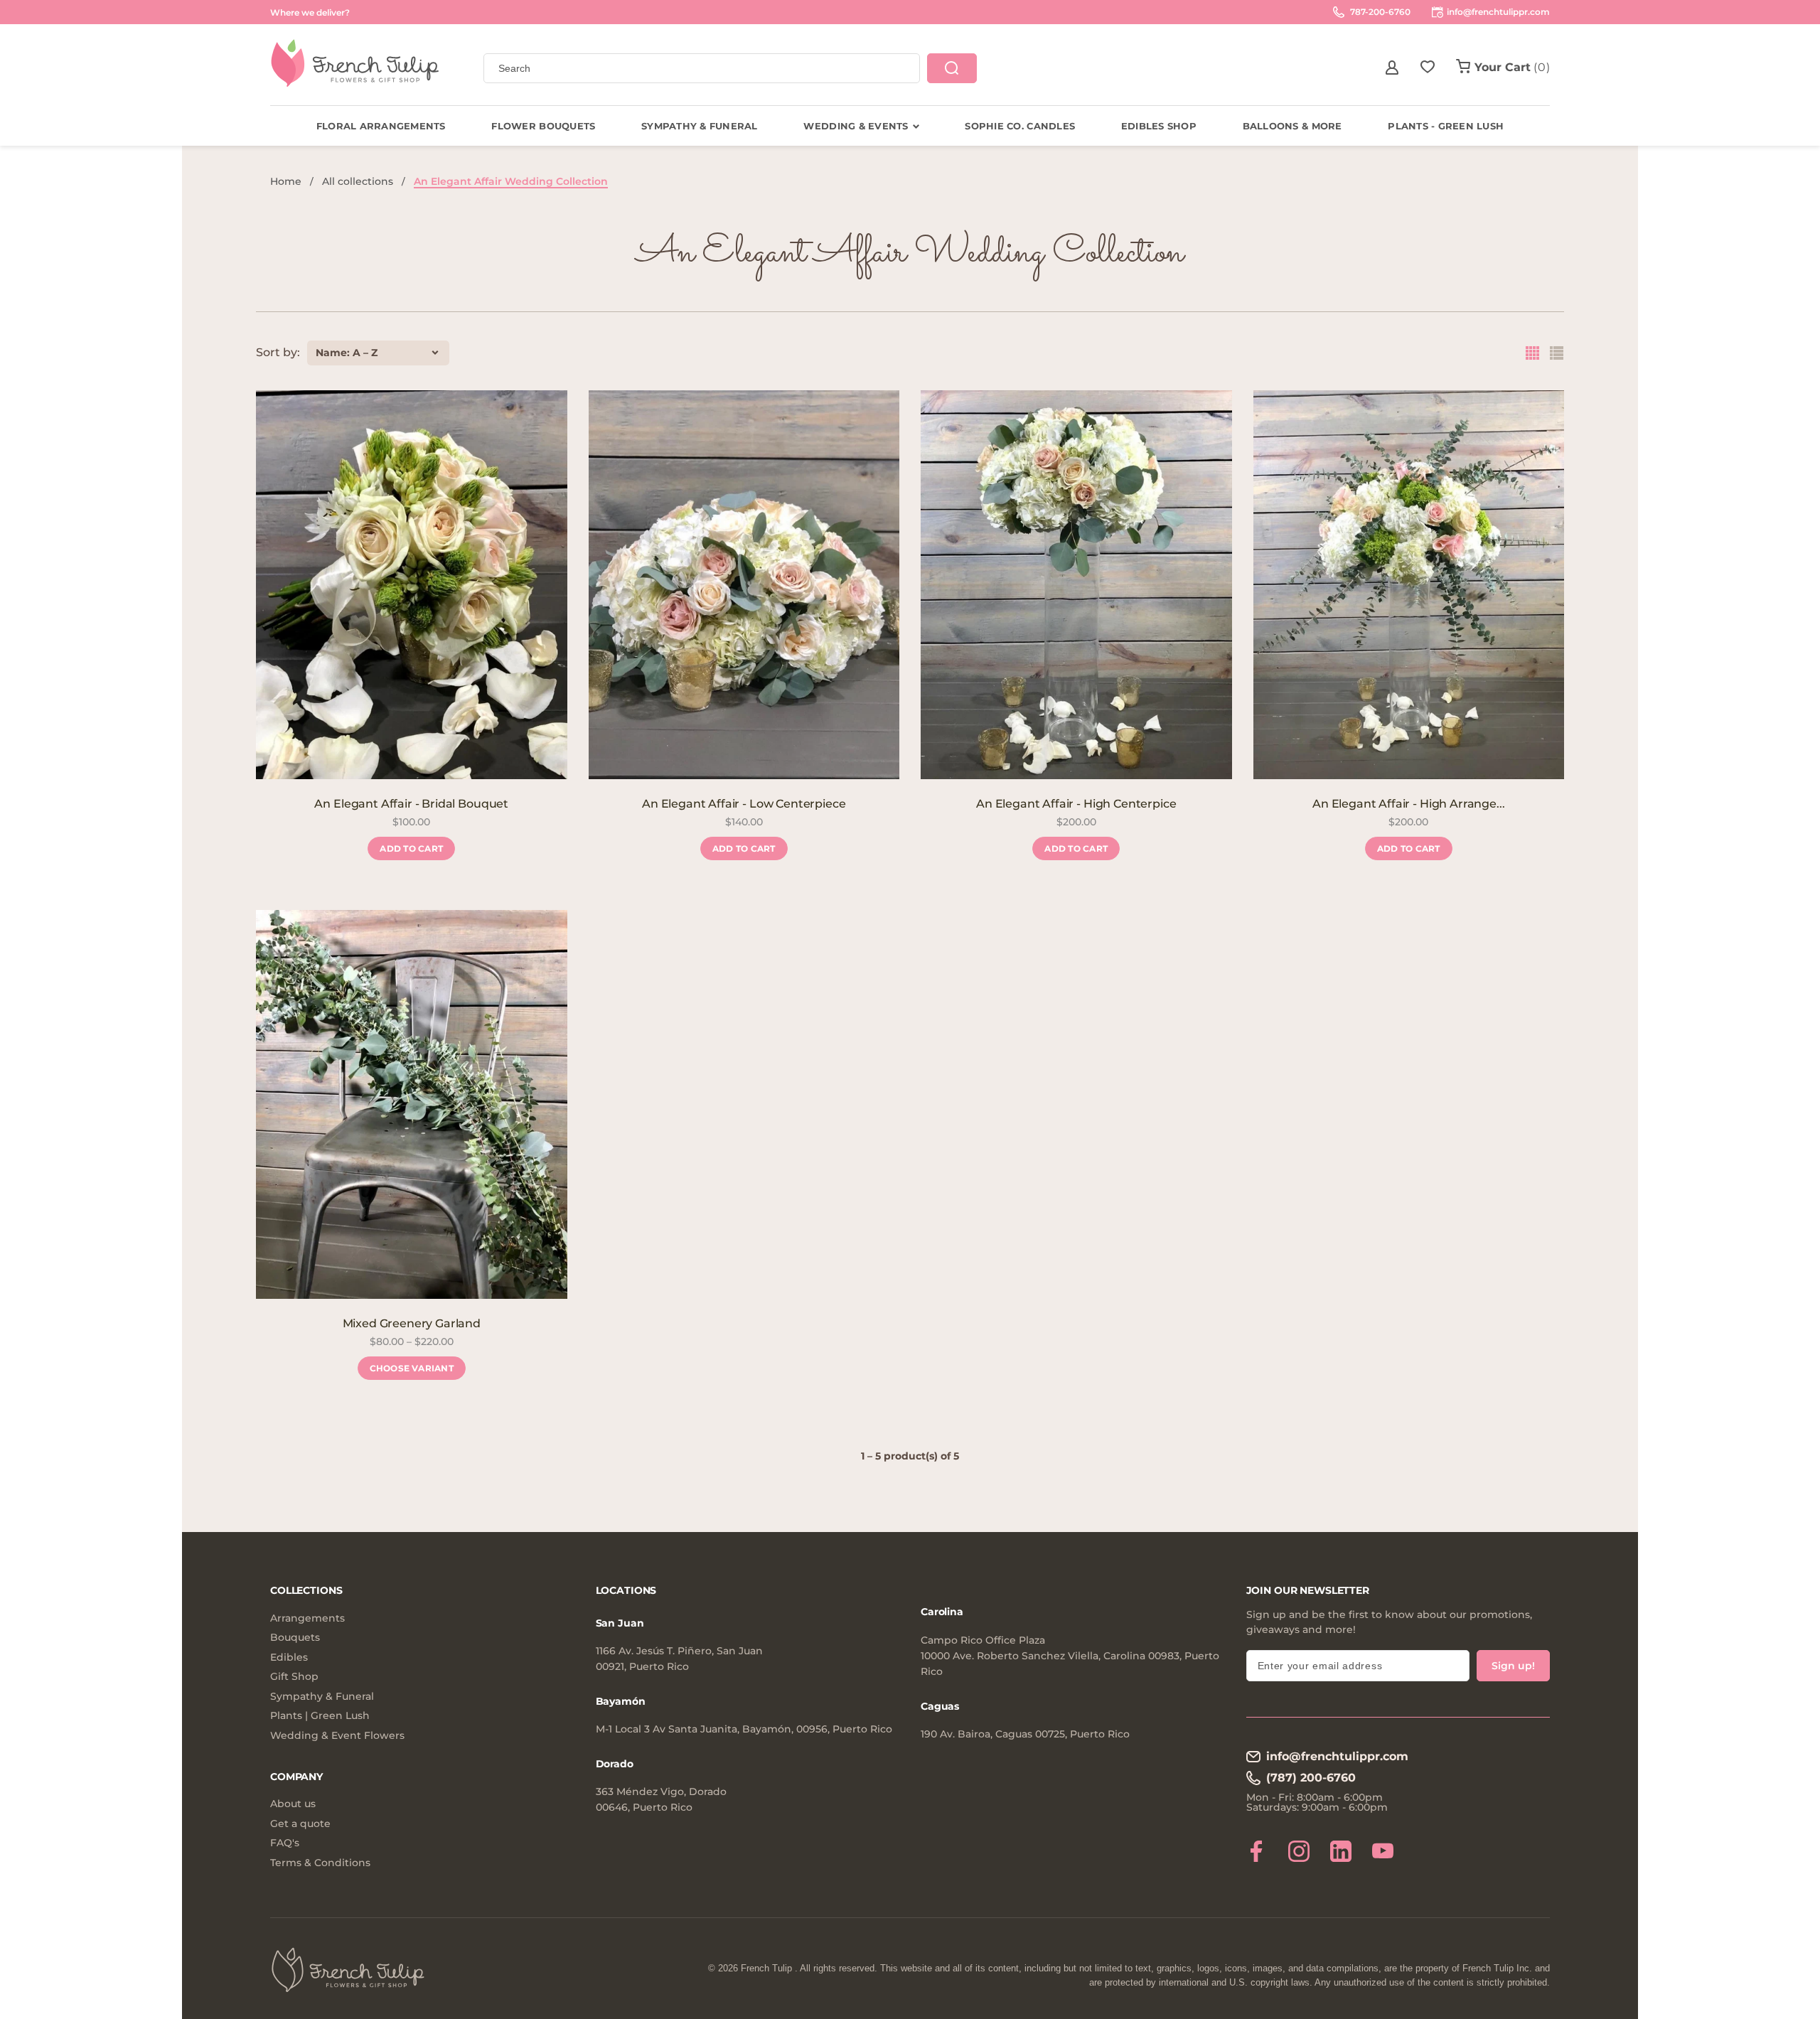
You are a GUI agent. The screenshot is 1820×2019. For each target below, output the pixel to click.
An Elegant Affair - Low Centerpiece (744, 804)
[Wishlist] (1428, 68)
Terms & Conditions (320, 1863)
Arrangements (307, 1618)
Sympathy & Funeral (322, 1697)
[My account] (1392, 68)
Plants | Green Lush (320, 1716)
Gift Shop (294, 1677)
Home (286, 181)
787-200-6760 (1379, 12)
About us (293, 1804)
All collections (358, 181)
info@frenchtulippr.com (1337, 1756)
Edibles (289, 1657)
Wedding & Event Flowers (337, 1736)
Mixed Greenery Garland (412, 1323)
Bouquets (295, 1638)
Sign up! (1513, 1666)
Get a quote (300, 1824)
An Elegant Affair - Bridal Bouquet (411, 804)
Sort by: (278, 353)
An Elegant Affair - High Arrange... (1408, 804)
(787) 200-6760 (1311, 1778)
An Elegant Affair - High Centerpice (1076, 804)
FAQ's (285, 1843)
